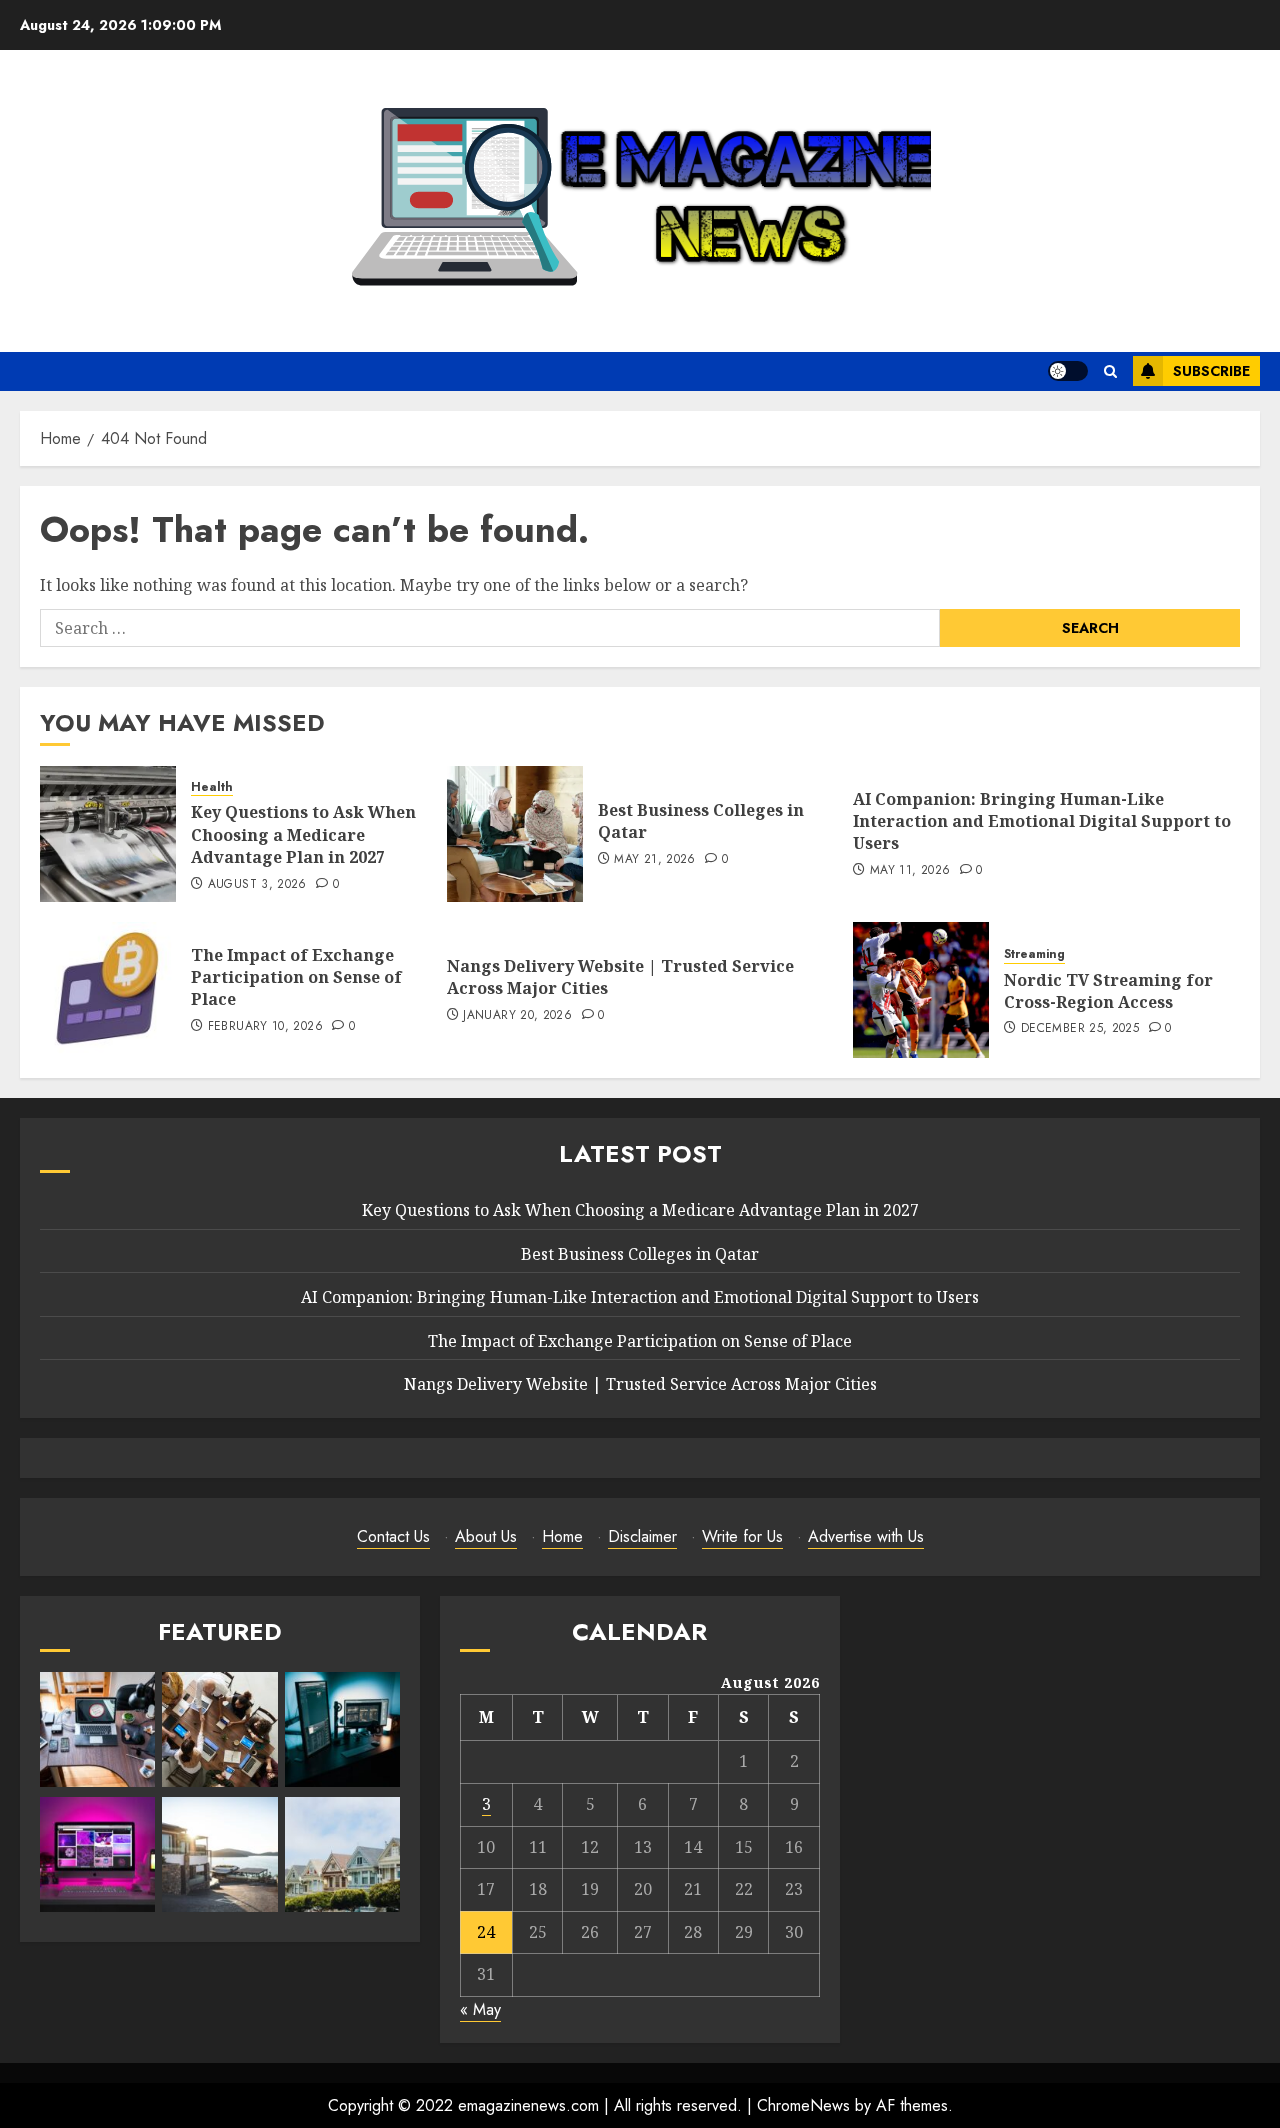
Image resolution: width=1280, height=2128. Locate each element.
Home (562, 1536)
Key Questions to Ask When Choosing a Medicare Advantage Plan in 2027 (303, 834)
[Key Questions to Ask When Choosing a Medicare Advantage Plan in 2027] (108, 834)
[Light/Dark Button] (1068, 371)
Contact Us (393, 1536)
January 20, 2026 (517, 1016)
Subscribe (1211, 371)
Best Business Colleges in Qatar (701, 821)
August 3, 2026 (257, 885)
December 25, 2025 (1080, 1029)
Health (212, 787)
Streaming (1034, 954)
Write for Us (742, 1536)
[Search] (1110, 371)
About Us (486, 1536)
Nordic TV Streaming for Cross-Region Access (1108, 991)
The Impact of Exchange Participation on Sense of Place (296, 977)
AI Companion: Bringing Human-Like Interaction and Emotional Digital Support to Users (1042, 821)
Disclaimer (642, 1536)
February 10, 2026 (265, 1027)
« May (480, 2009)
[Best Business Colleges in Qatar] (515, 834)
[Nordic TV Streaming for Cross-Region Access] (921, 990)
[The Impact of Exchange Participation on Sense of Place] (108, 990)
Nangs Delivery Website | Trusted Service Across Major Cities (620, 977)
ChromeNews (803, 2105)
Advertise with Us (866, 1536)
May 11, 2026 (910, 871)
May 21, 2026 (654, 860)
